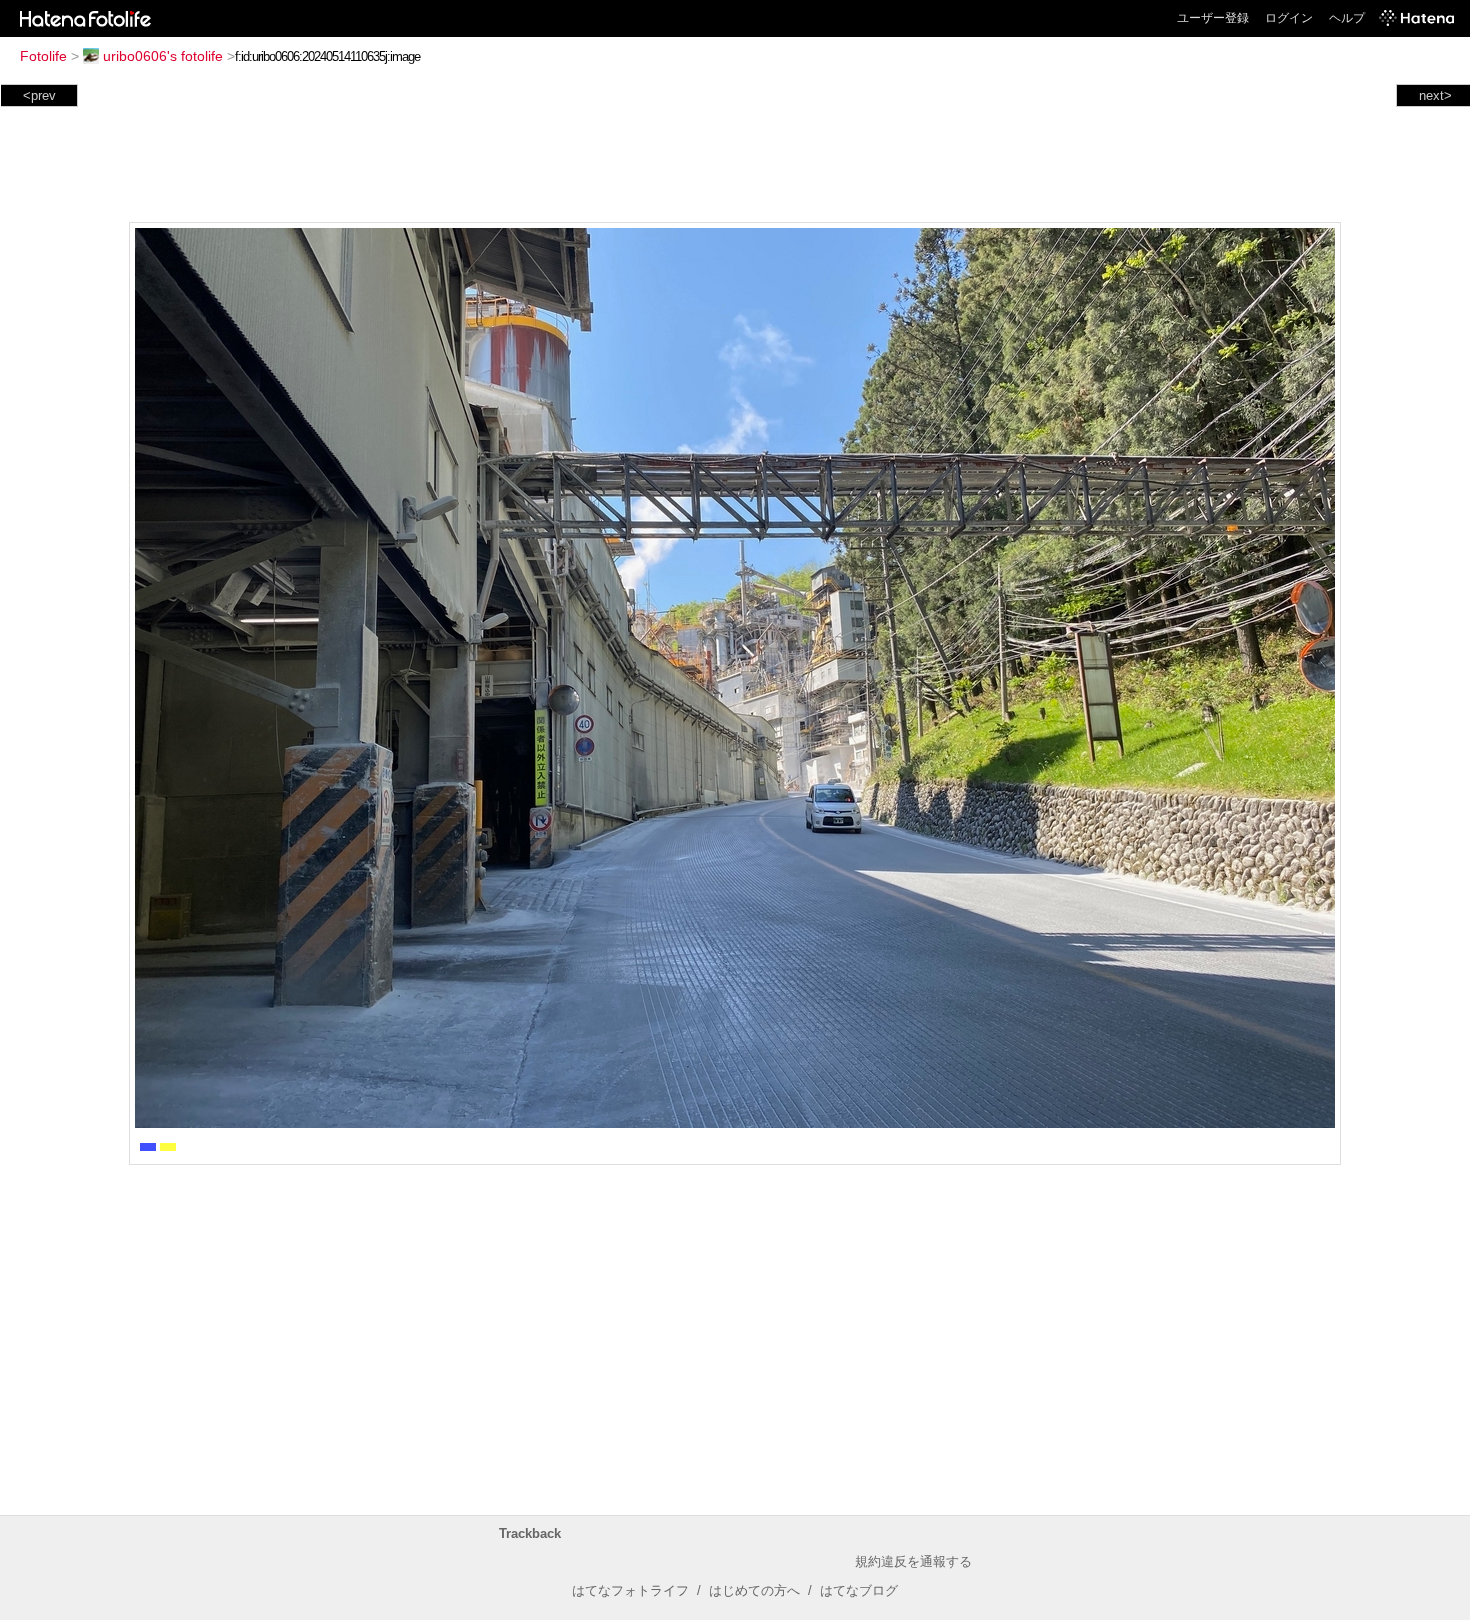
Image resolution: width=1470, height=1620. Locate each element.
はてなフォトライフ (630, 1590)
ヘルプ (1347, 18)
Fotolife (43, 56)
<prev (39, 95)
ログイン (1289, 18)
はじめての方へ (754, 1590)
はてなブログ (859, 1590)
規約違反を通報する (913, 1561)
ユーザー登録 (1213, 18)
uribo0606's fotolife (163, 56)
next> (1435, 95)
